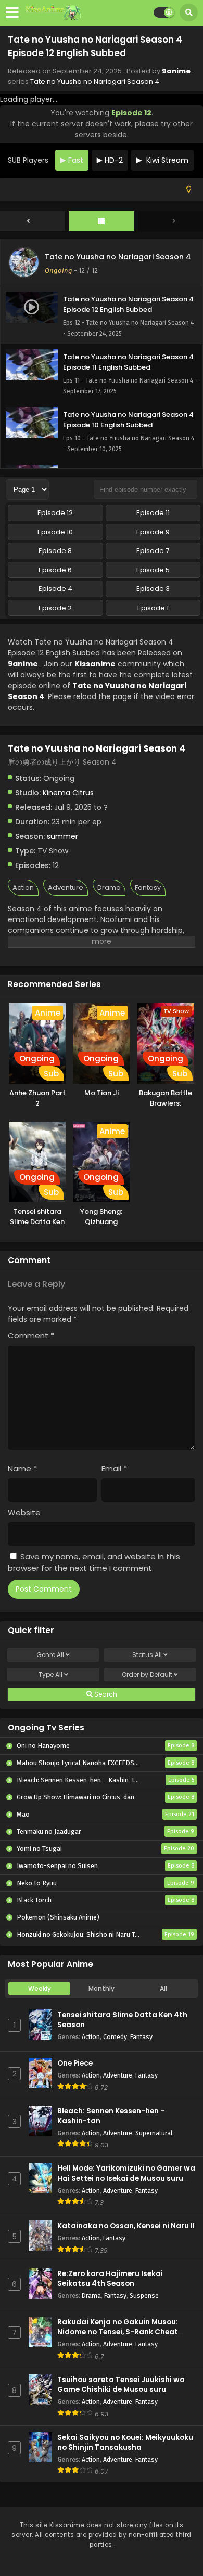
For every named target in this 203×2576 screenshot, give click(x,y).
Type (50, 1674)
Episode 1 (153, 608)
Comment (31, 1336)
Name (22, 1469)
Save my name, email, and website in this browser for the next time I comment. (94, 1562)
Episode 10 (55, 532)
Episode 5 (153, 570)
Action (23, 888)
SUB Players (28, 160)
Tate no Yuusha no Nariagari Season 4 (95, 81)
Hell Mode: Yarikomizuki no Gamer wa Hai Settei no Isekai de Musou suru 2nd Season (126, 2178)
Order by (147, 1674)
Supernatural (154, 2133)
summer (62, 836)
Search (105, 1694)
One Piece (75, 2063)
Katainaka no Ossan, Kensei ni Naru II (126, 2226)
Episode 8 (55, 551)
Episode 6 (55, 570)
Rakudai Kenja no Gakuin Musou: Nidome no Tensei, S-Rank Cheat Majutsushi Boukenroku (118, 2332)
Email (114, 1469)
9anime (176, 71)
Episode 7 (153, 551)
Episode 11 (153, 513)
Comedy (115, 2037)
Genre (50, 1655)
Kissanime (95, 664)
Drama (109, 888)
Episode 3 (153, 589)
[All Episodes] (102, 221)
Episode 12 (55, 513)
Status (147, 1655)
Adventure (66, 888)
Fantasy (148, 888)
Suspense (144, 2296)
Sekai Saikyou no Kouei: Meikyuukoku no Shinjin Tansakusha (125, 2442)
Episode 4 (55, 589)
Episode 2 (55, 608)
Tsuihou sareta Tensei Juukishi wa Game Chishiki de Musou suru (121, 2385)
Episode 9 (153, 532)
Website (24, 1512)
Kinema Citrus (68, 793)
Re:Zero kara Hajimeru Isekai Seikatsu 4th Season (110, 2279)
